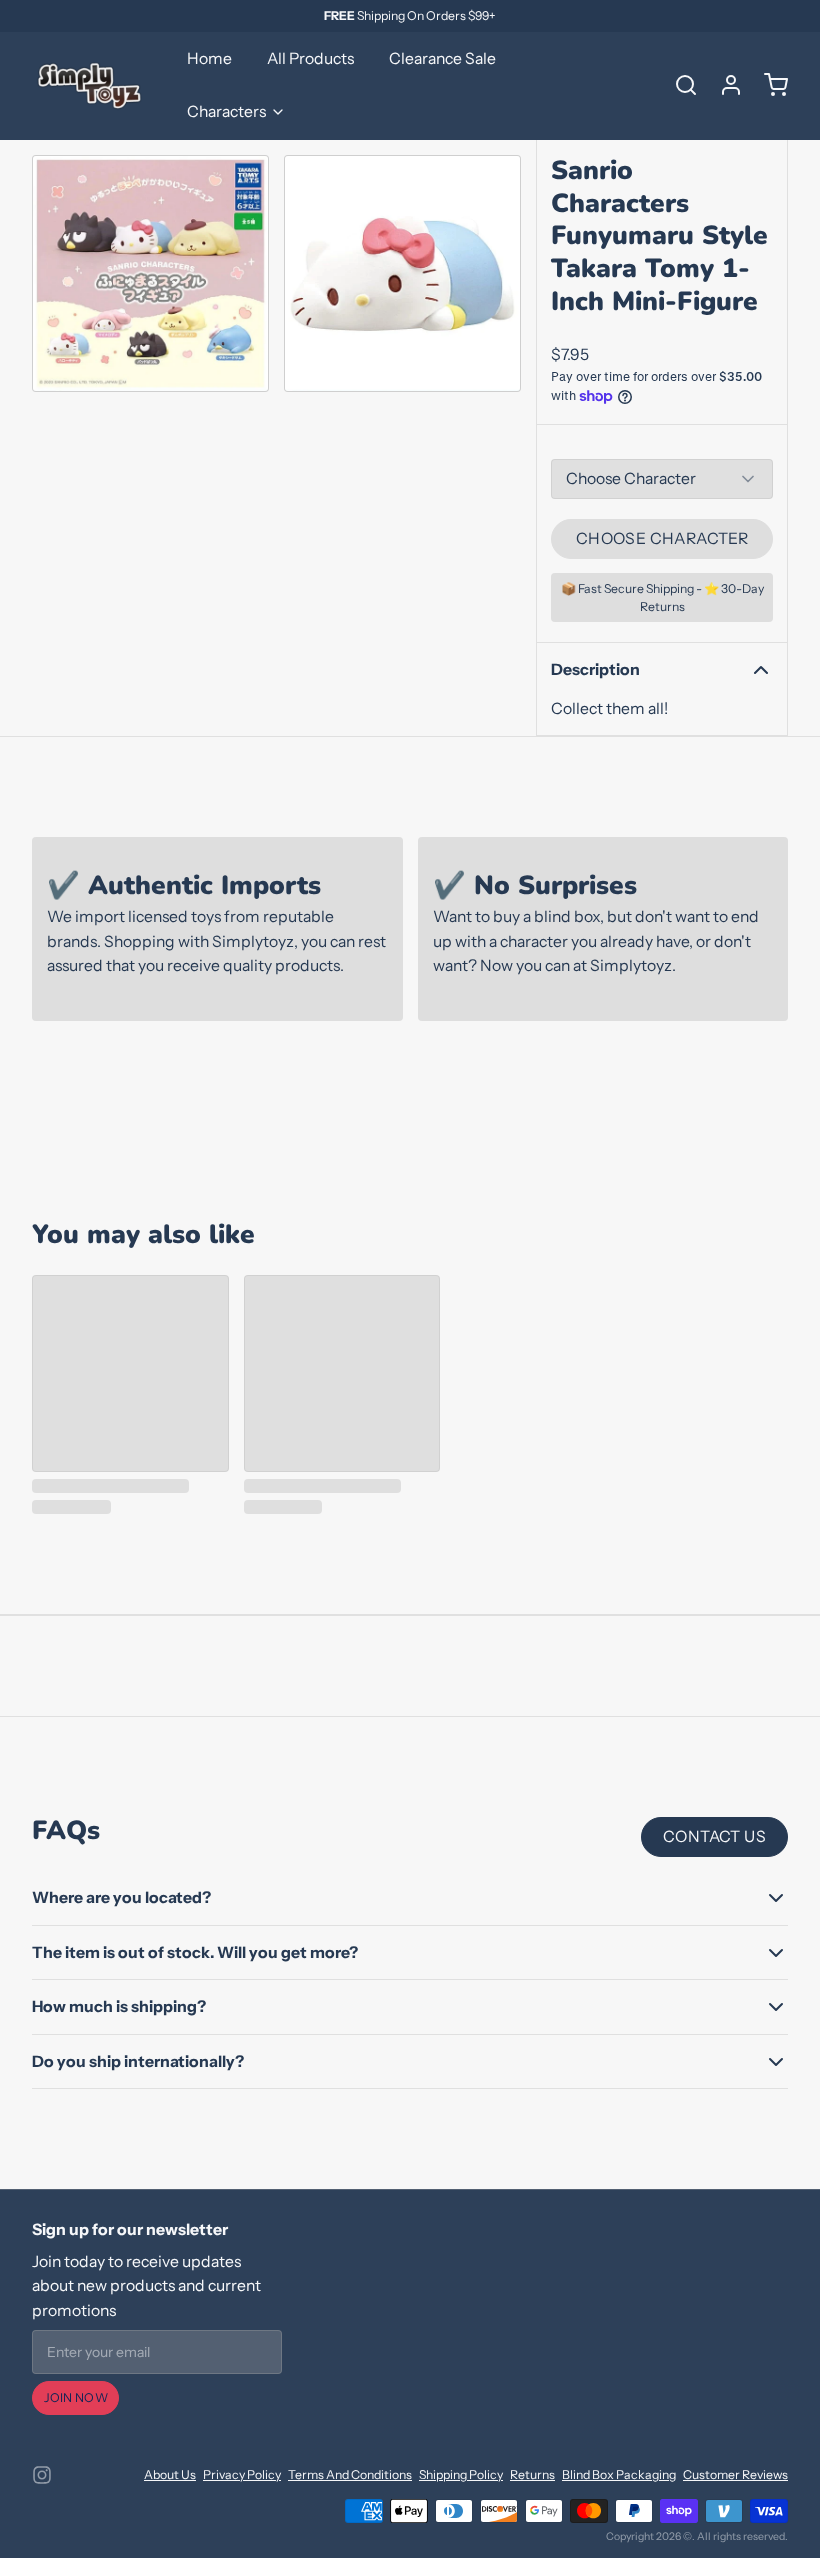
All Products (310, 58)
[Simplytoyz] (92, 85)
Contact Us (714, 1836)
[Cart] (769, 85)
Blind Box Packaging (619, 2474)
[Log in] (724, 85)
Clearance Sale (442, 58)
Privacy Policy (242, 2474)
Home (209, 58)
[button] (662, 539)
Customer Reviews (735, 2474)
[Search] (679, 85)
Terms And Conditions (350, 2474)
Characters (226, 111)
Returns (532, 2474)
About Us (170, 2474)
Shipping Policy (461, 2474)
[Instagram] (42, 2475)
